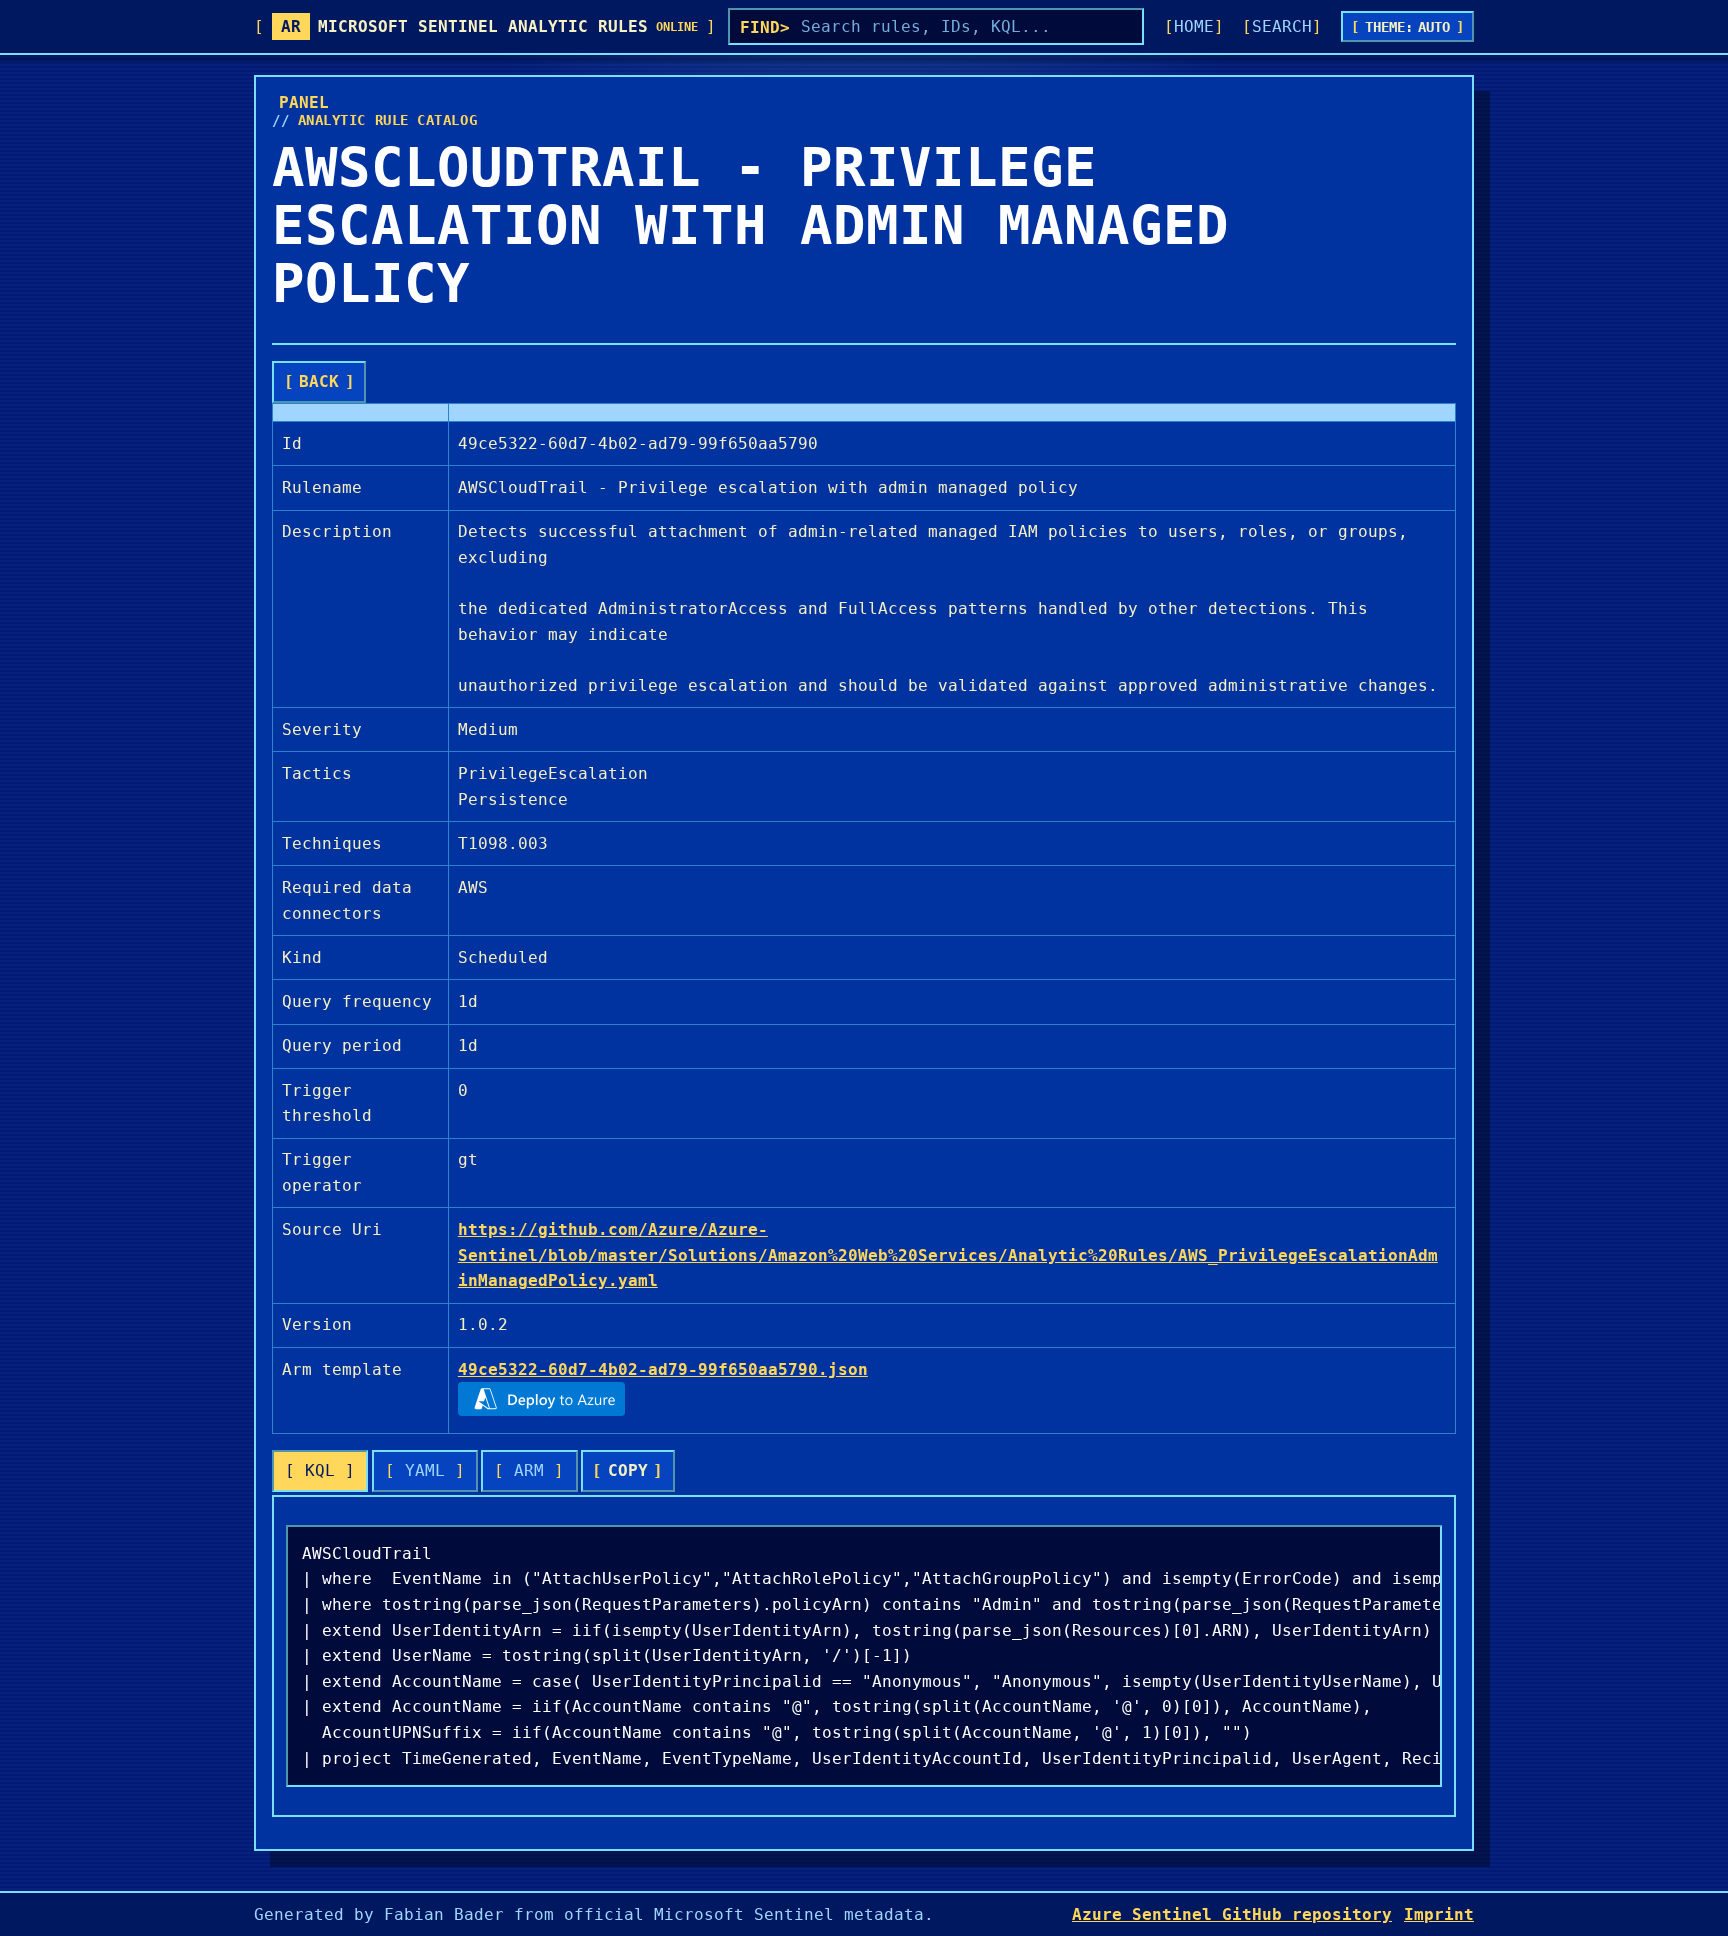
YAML (425, 1470)
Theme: (1408, 27)
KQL (320, 1470)
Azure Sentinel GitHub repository (1232, 1914)
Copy (628, 1470)
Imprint (1439, 1914)
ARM (529, 1470)
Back (319, 381)
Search (1282, 26)
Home (1194, 26)
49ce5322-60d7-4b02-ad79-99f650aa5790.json (663, 1369)
